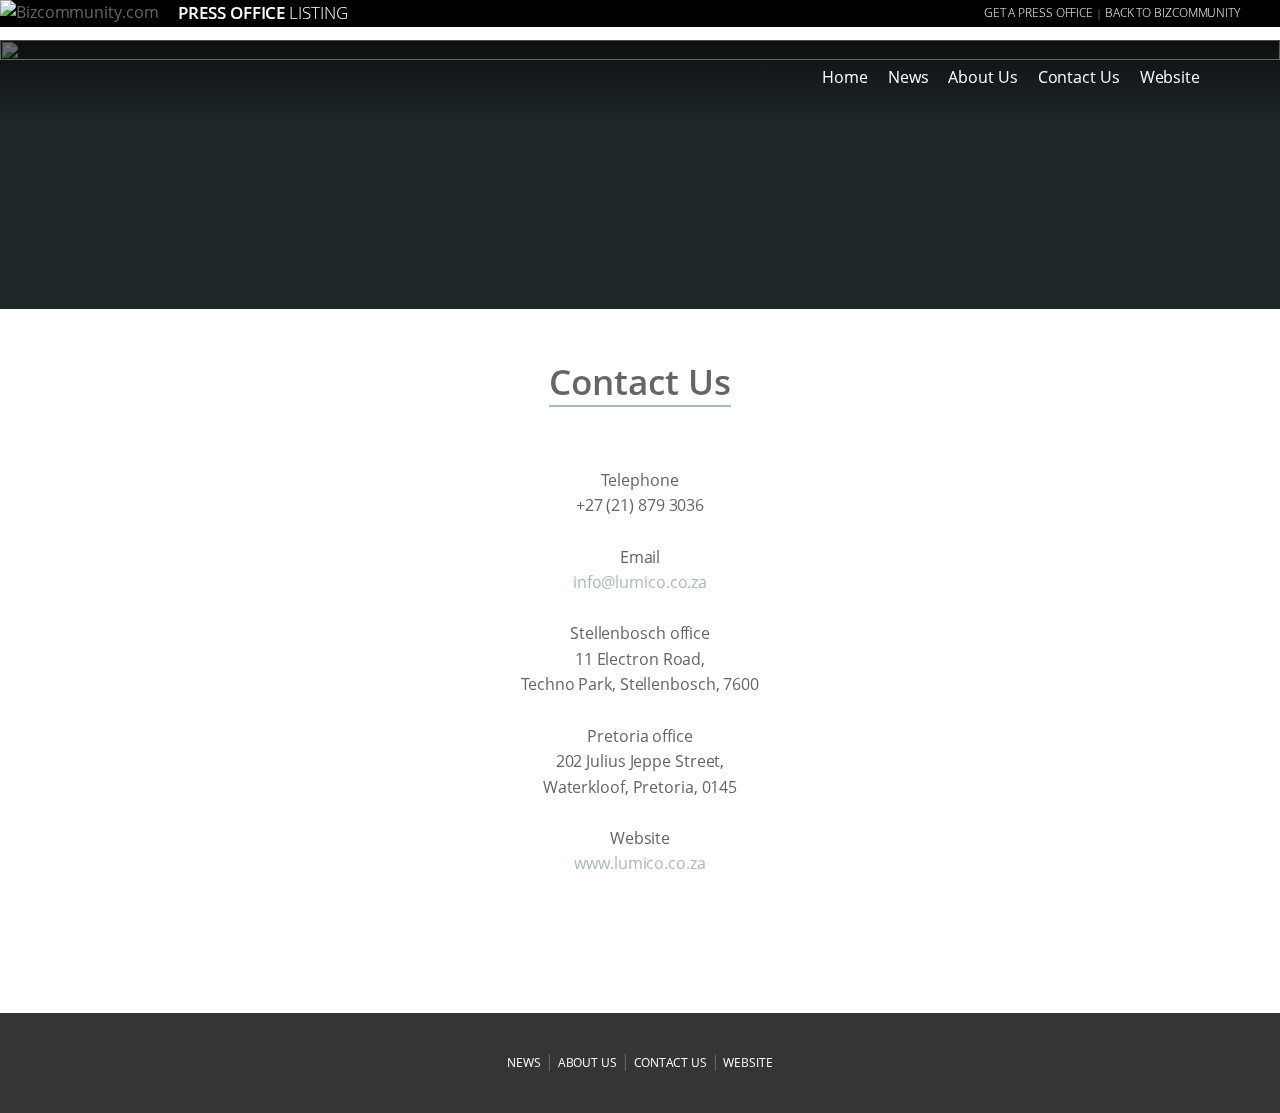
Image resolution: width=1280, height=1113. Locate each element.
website (747, 1062)
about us (587, 1062)
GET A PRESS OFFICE (1038, 12)
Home (845, 77)
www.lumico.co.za (639, 863)
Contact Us (1079, 77)
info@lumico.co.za (640, 582)
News (908, 77)
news (524, 1062)
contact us (670, 1062)
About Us (982, 77)
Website (1170, 77)
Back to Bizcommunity (1172, 12)
